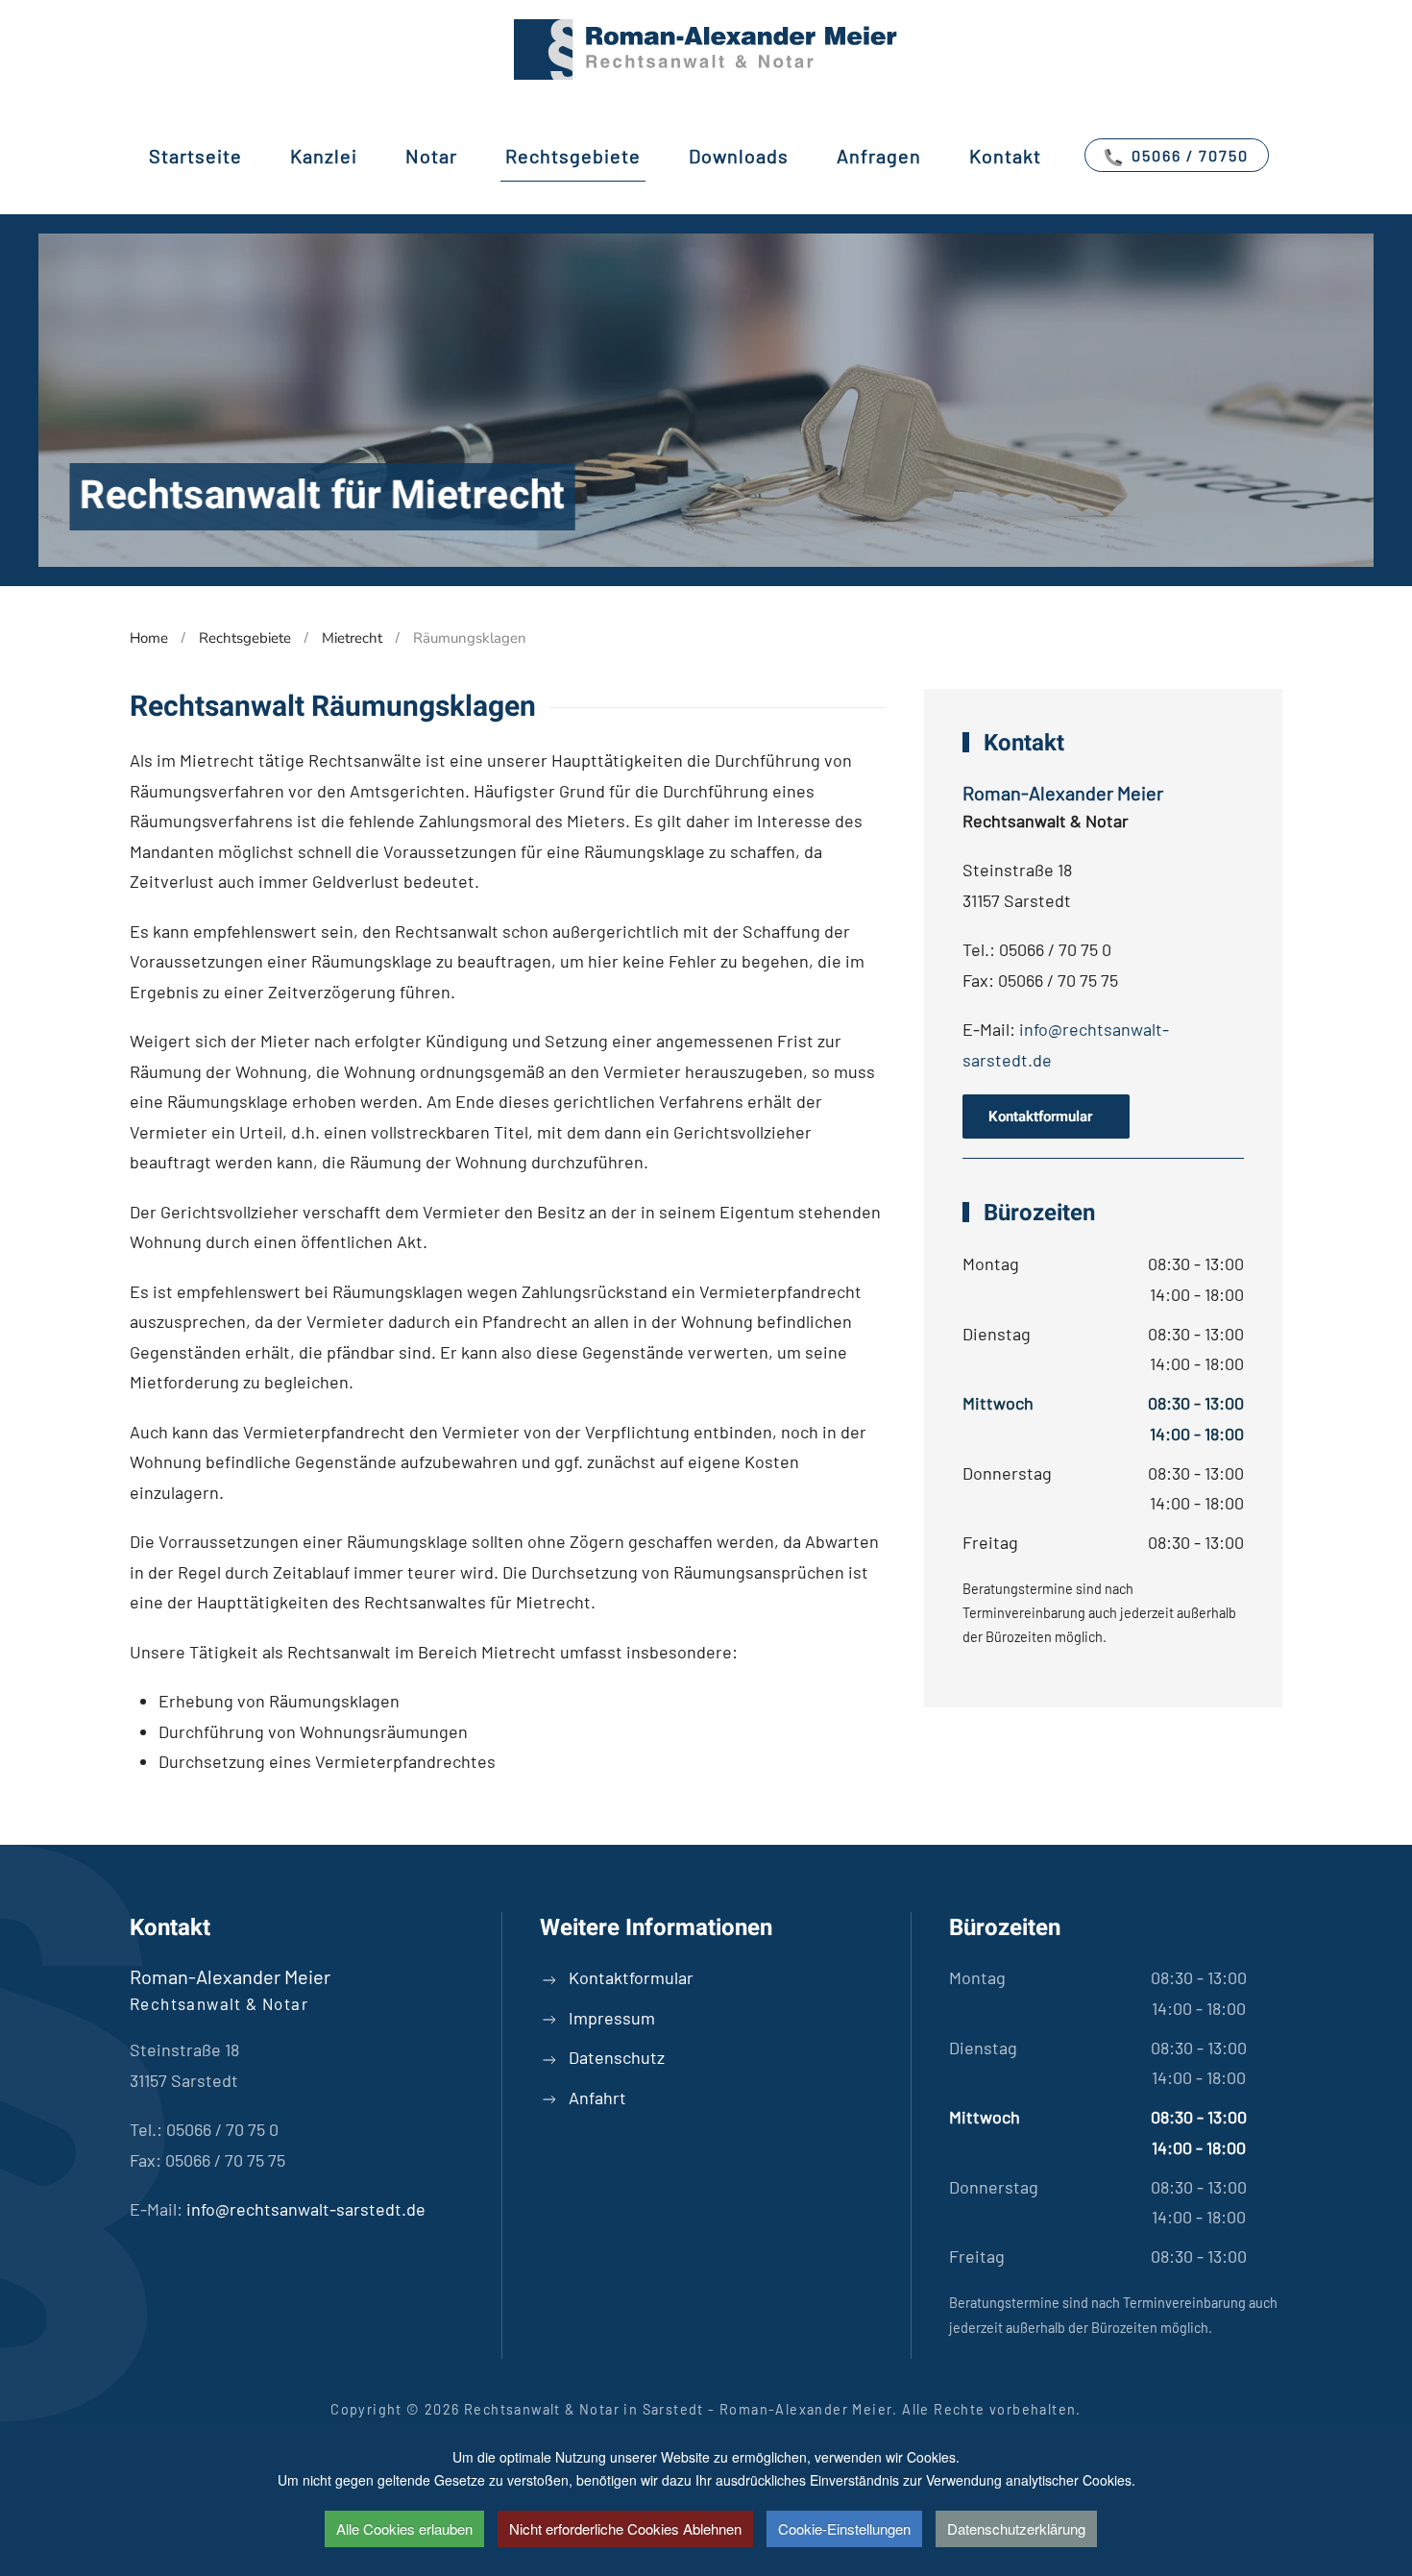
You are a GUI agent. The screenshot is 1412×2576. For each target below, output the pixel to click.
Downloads (739, 156)
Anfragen (879, 156)
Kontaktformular (1046, 1116)
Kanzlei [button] (324, 156)
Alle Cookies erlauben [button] (404, 2528)
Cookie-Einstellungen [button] (844, 2528)
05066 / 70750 (1188, 155)
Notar (431, 156)
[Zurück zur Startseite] (706, 49)
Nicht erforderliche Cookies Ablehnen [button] (625, 2528)
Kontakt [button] (1005, 156)
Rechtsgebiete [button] (573, 156)
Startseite (195, 156)
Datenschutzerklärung (1016, 2528)
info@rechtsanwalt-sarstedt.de (306, 2209)
